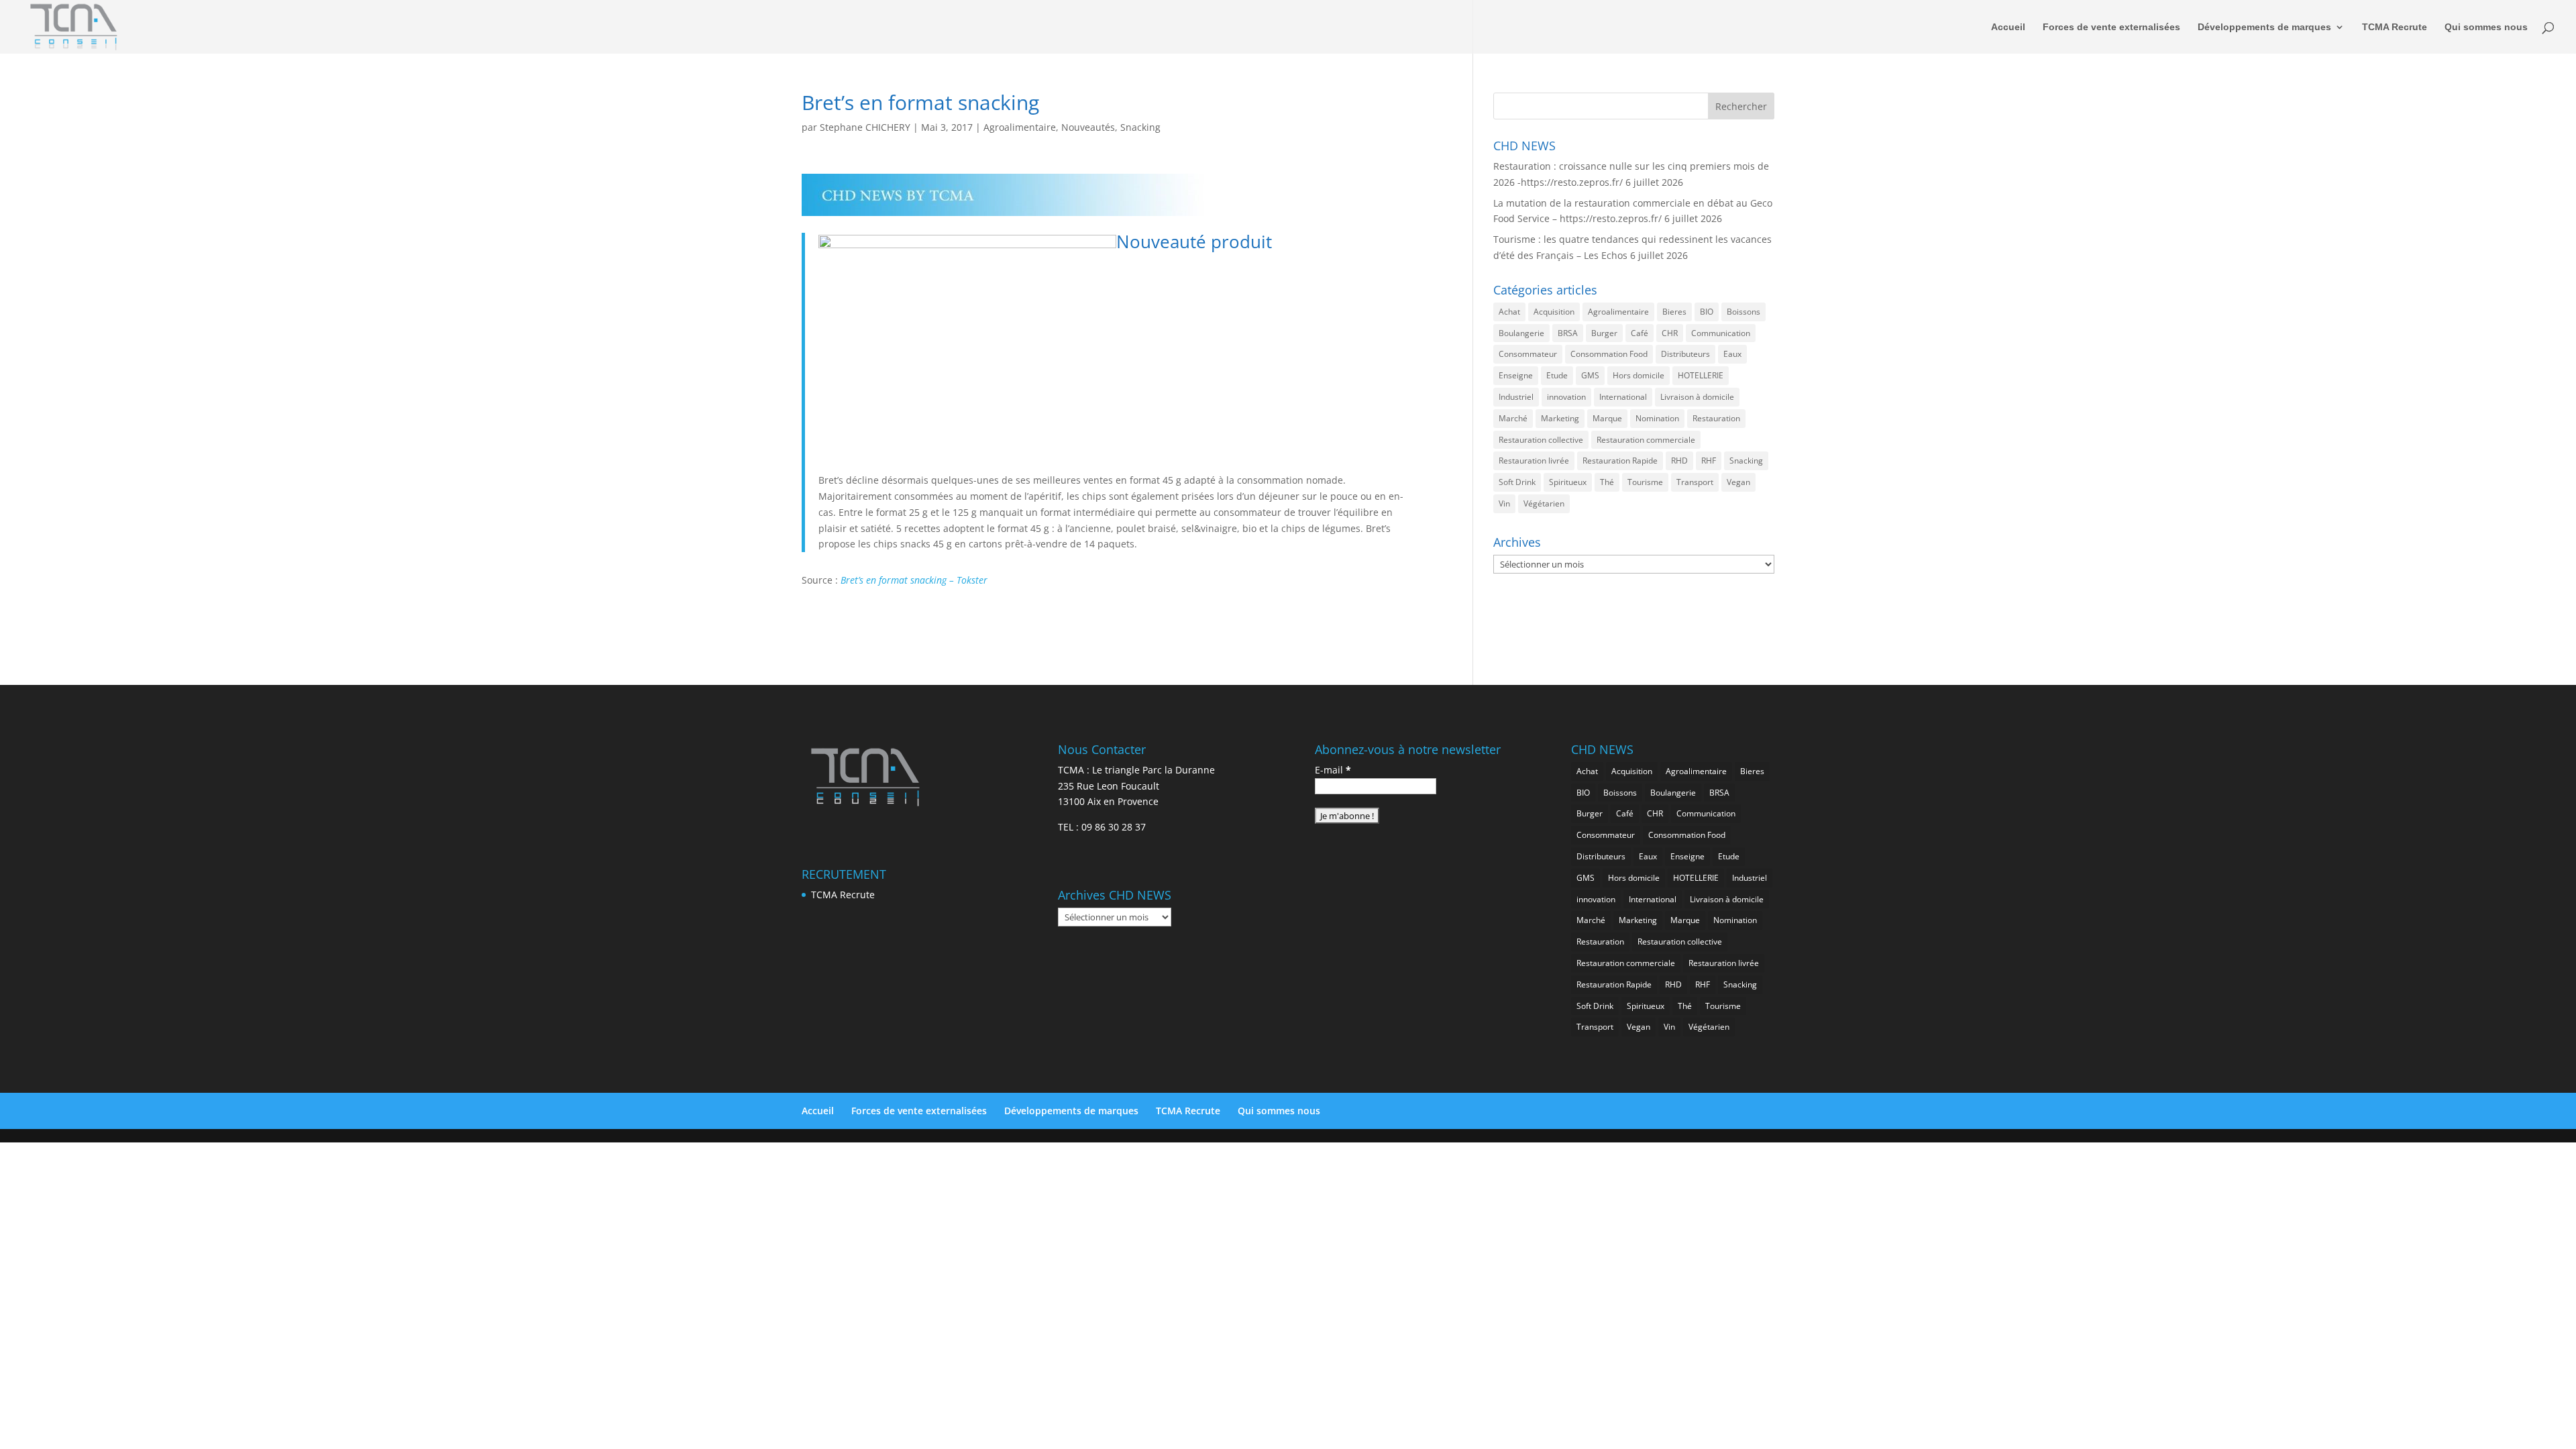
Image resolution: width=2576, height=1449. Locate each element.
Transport (1695, 482)
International (1623, 397)
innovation (1566, 397)
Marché (1513, 418)
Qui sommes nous (2486, 27)
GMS (1590, 375)
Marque (1607, 418)
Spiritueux (1568, 482)
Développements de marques (2264, 27)
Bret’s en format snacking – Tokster (914, 580)
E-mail (1333, 770)
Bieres (1674, 312)
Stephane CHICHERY (865, 127)
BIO (1707, 312)
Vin (1504, 503)
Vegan (1738, 482)
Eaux (1732, 354)
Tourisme (1645, 482)
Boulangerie (1521, 333)
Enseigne (1516, 375)
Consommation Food (1609, 354)
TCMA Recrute (2395, 27)
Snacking (1140, 127)
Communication (1721, 333)
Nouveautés (1088, 127)
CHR (1670, 333)
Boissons (1743, 312)
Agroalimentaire (1020, 127)
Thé (1607, 482)
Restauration (1716, 418)
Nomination (1657, 418)
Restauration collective (1541, 440)
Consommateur (1528, 354)
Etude (1557, 375)
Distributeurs (1685, 354)
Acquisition (1554, 312)
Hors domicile (1639, 375)
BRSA (1568, 333)
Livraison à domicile (1697, 397)
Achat (1509, 312)
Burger (1604, 333)
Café (1640, 333)
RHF (1709, 461)
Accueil (2008, 27)
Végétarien (1544, 503)
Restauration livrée (1534, 461)
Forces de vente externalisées (2111, 27)
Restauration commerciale (1646, 440)
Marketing (1560, 418)
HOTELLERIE (1701, 375)
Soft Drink (1517, 482)
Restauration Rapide (1620, 461)
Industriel (1516, 397)
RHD (1679, 461)
